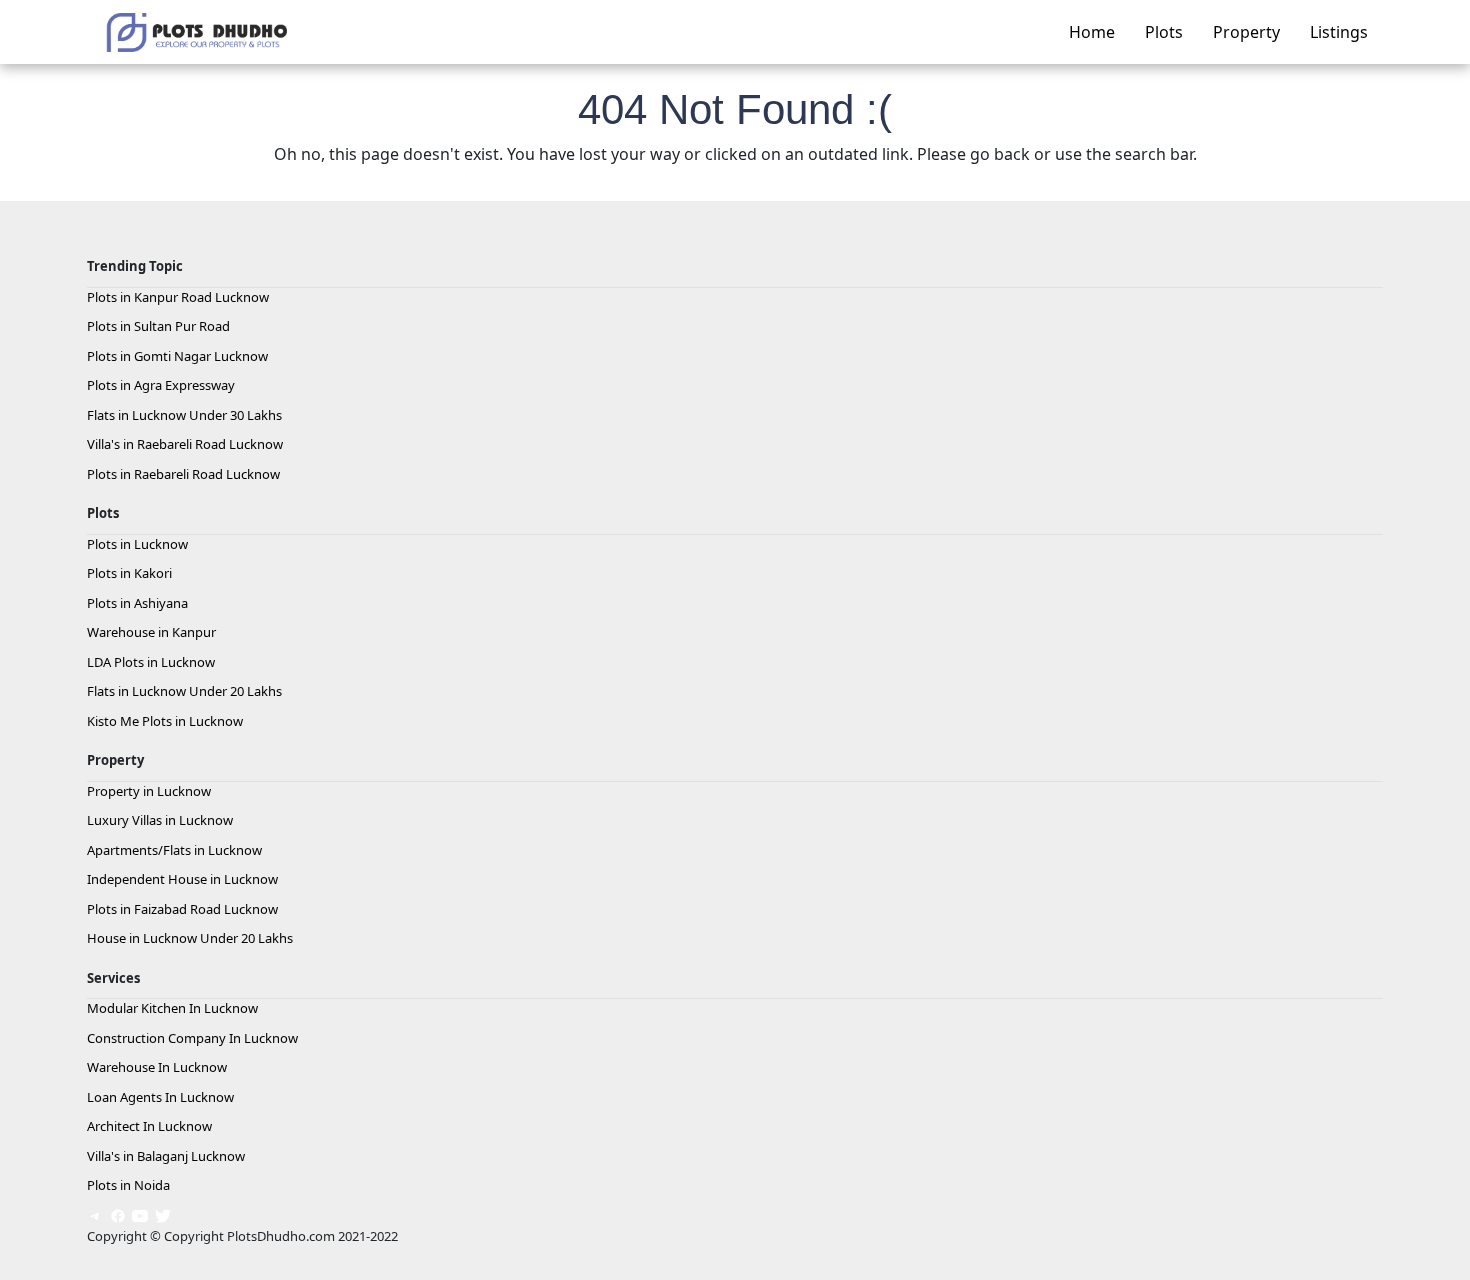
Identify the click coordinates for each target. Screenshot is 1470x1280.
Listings (1339, 32)
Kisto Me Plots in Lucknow (165, 721)
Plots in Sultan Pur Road (158, 326)
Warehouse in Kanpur (151, 632)
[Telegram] (95, 1215)
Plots (1164, 32)
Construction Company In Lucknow (192, 1038)
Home (1092, 32)
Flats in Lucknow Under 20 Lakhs (184, 691)
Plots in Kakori (129, 573)
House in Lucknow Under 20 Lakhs (190, 938)
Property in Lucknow (149, 791)
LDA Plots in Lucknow (151, 662)
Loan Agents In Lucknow (160, 1097)
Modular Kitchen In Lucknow (172, 1008)
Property (1246, 32)
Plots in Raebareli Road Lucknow (183, 474)
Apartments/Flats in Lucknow (174, 850)
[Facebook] (118, 1215)
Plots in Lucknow (137, 544)
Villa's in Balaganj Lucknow (166, 1156)
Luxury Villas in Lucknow (160, 820)
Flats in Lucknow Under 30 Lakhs (184, 415)
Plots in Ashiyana (137, 603)
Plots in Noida (128, 1185)
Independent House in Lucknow (182, 879)
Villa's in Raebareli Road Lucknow (185, 444)
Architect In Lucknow (149, 1126)
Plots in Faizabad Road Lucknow (182, 909)
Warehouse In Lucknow (157, 1067)
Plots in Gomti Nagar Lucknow (177, 356)
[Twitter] (163, 1215)
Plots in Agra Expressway (161, 385)
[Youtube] (140, 1215)
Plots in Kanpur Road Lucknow (178, 297)
